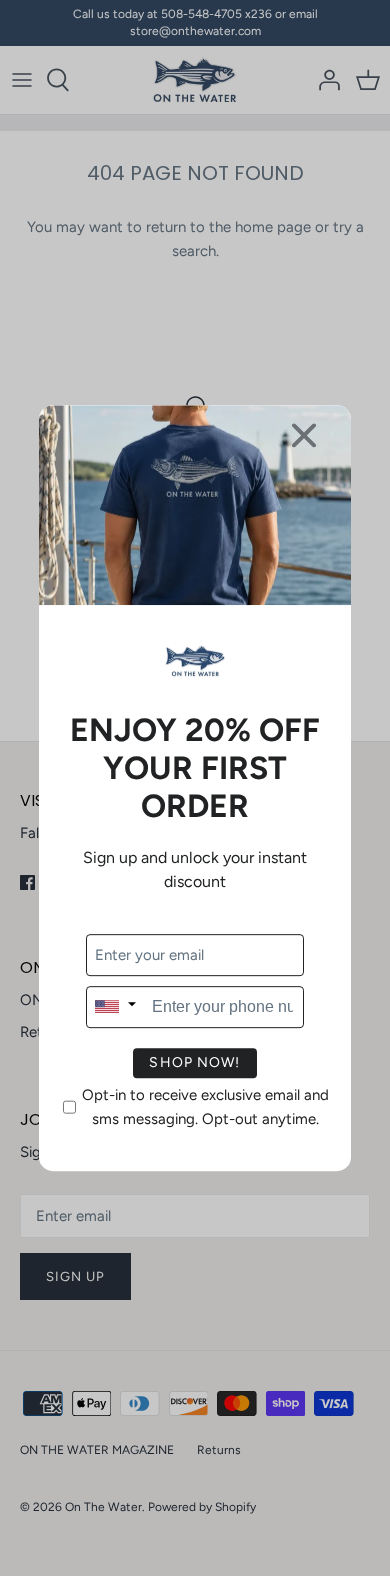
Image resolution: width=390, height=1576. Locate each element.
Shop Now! (194, 1062)
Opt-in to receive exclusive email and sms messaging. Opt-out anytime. (205, 1107)
